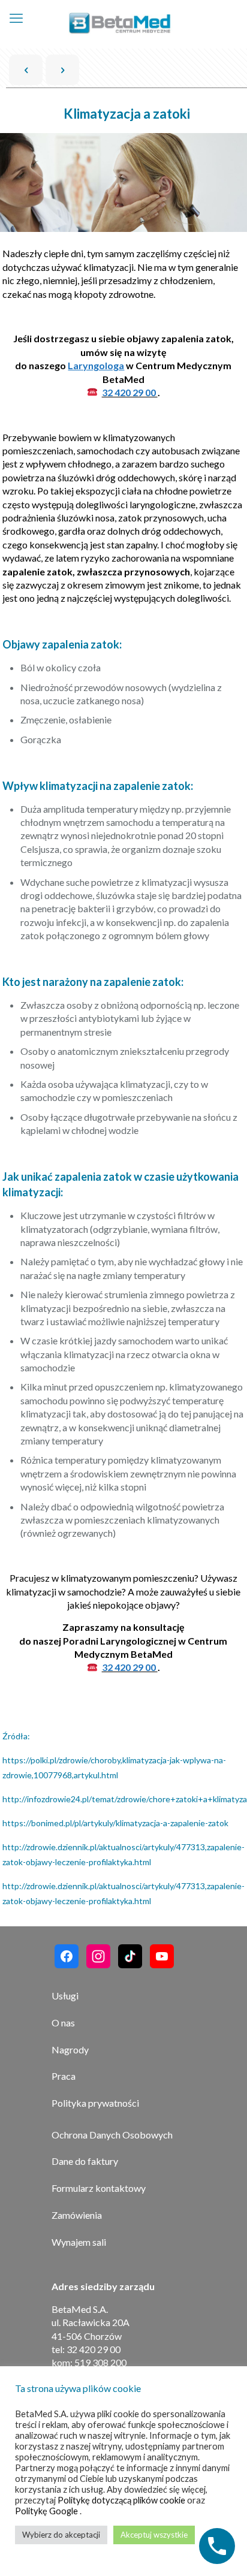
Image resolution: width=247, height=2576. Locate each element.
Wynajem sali (79, 2242)
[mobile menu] (16, 18)
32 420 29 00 (130, 392)
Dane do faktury (85, 2161)
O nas (63, 2023)
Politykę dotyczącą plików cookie (122, 2500)
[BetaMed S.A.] (120, 24)
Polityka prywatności (95, 2103)
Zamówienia (77, 2215)
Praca (64, 2076)
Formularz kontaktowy (99, 2188)
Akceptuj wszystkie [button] (154, 2535)
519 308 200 (100, 2362)
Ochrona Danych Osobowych (112, 2135)
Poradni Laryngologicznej (120, 1641)
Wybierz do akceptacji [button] (61, 2535)
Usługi (65, 1996)
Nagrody (70, 2049)
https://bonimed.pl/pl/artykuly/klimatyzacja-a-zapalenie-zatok (115, 1823)
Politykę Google (47, 2511)
